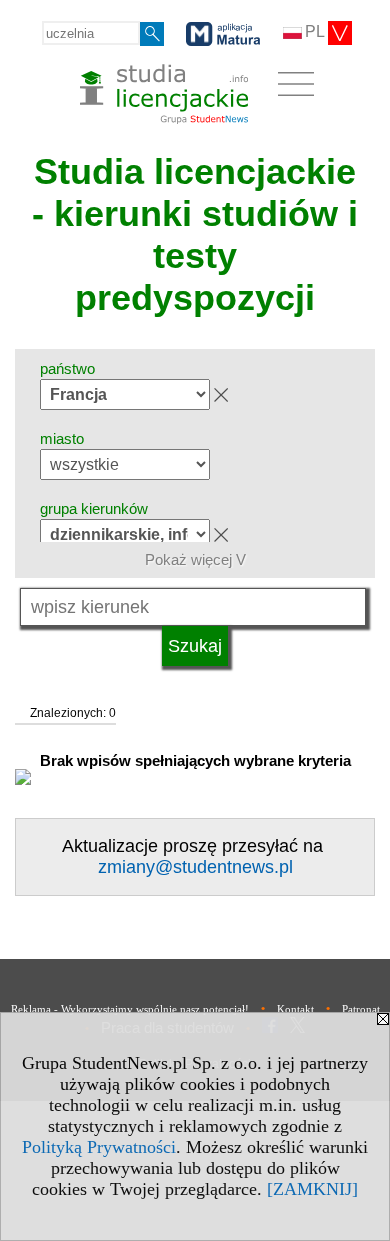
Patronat (361, 1009)
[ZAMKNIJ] (312, 1189)
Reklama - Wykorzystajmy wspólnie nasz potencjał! (130, 1009)
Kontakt (295, 1009)
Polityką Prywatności (99, 1147)
